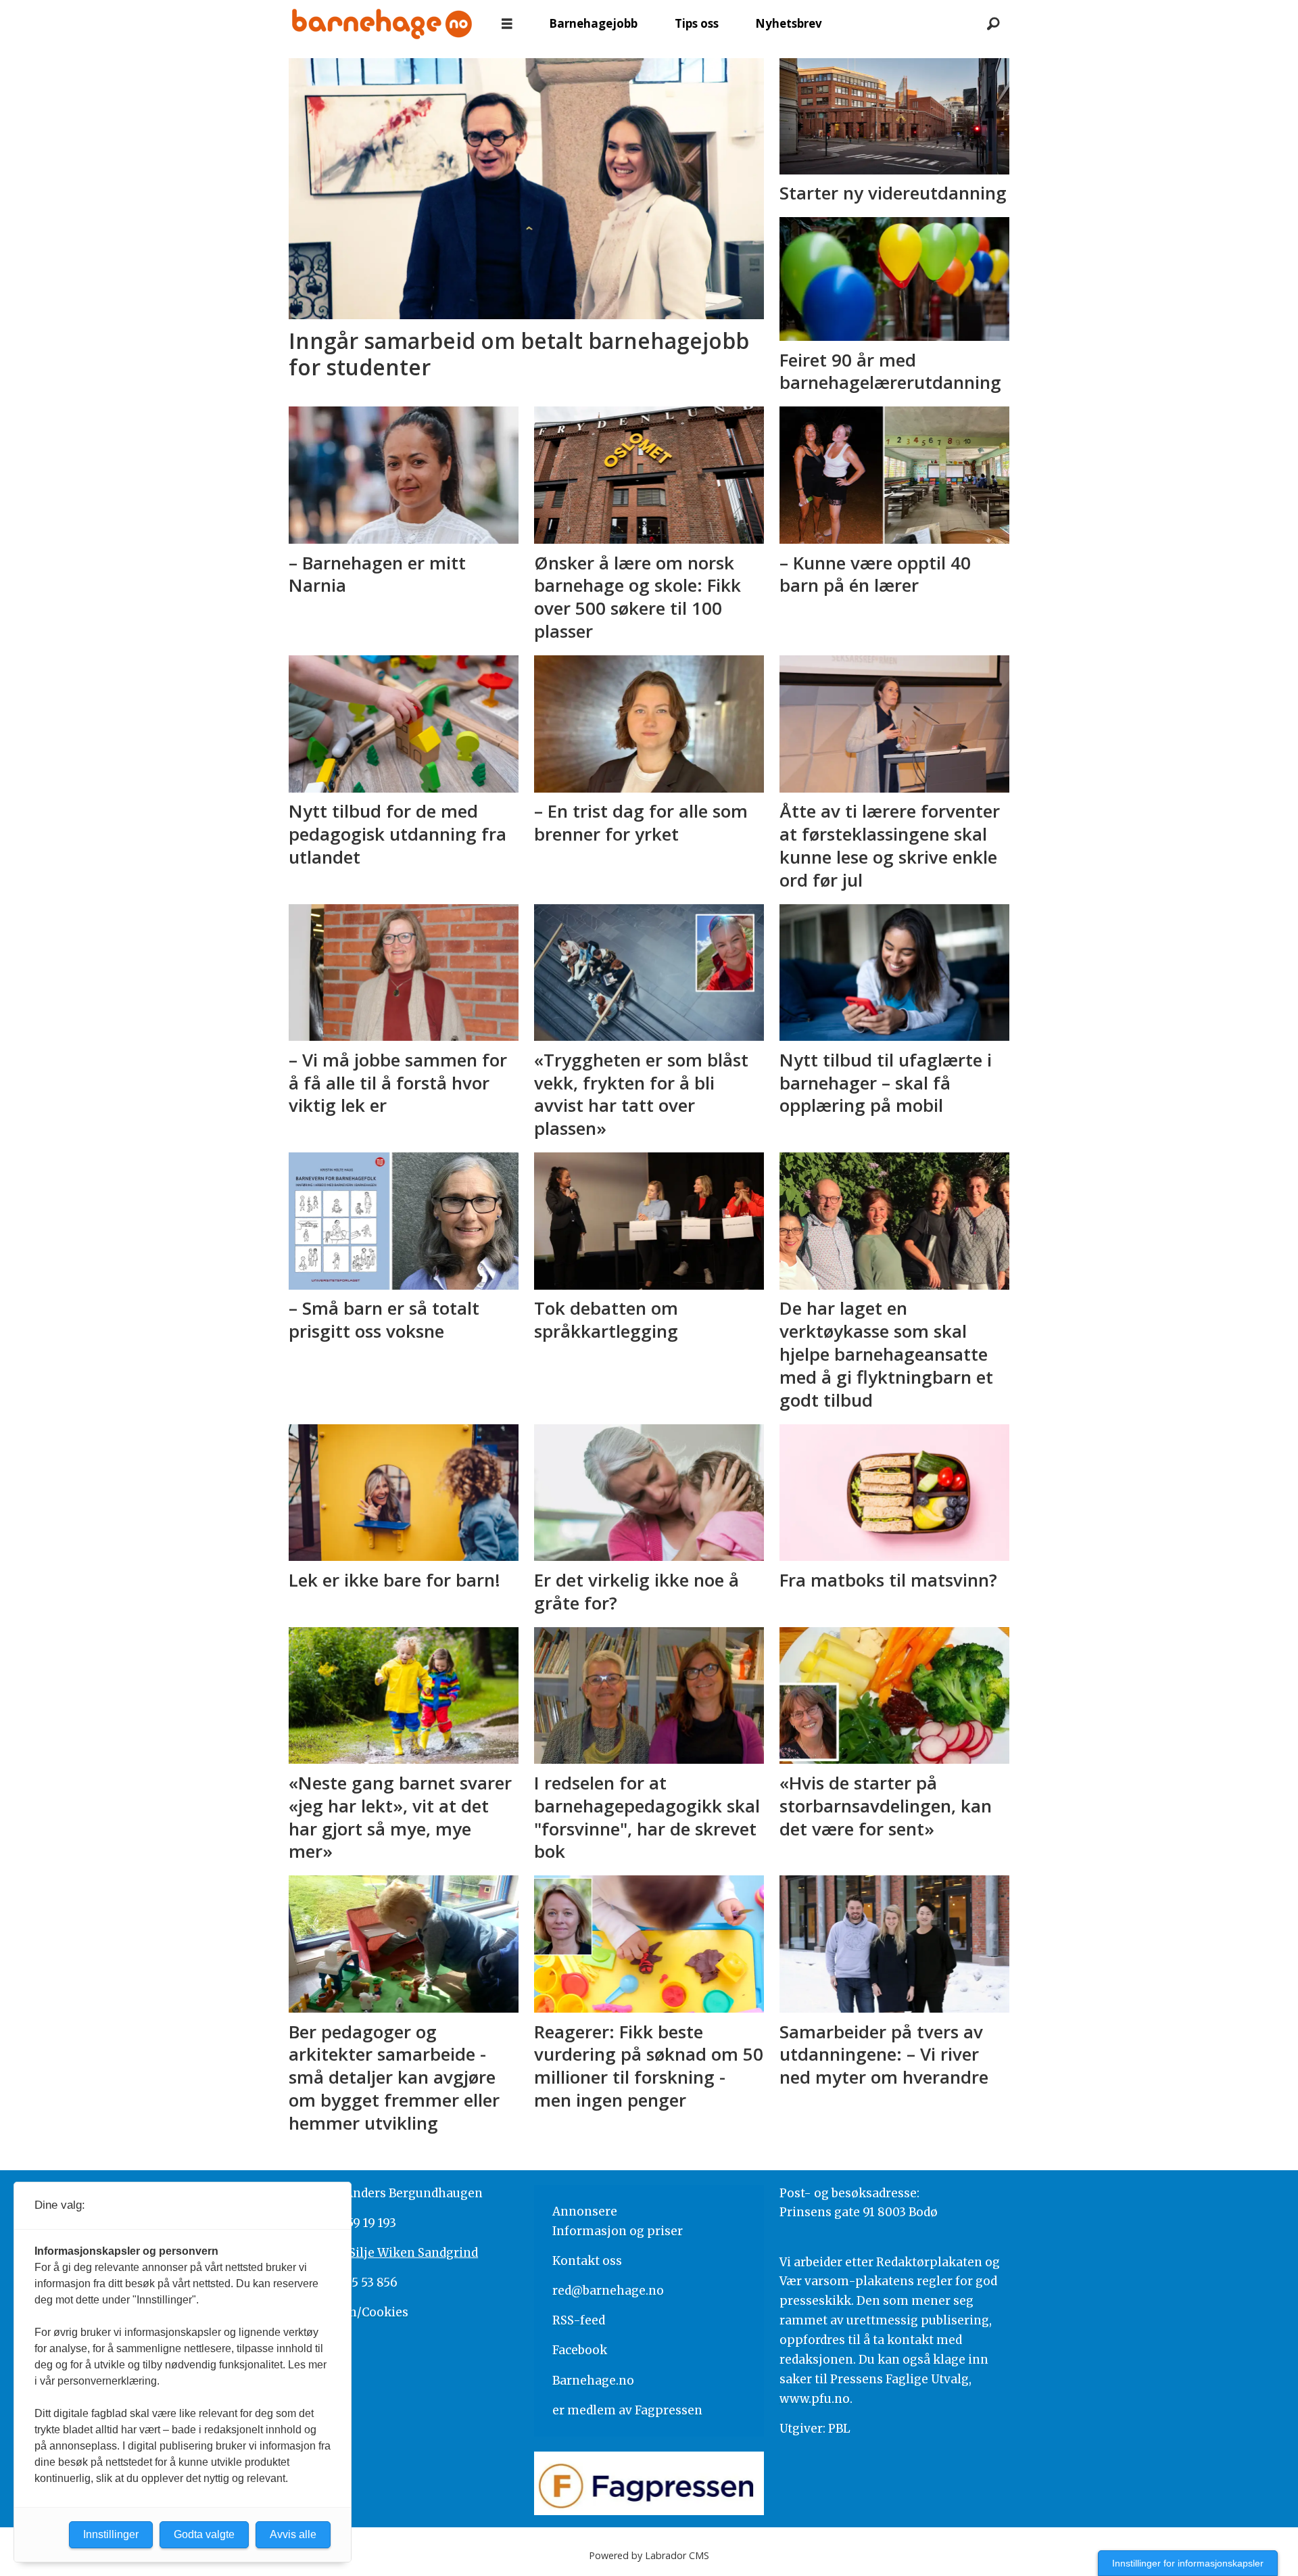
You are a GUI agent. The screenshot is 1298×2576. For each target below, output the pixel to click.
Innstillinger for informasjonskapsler (1188, 2563)
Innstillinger (111, 2534)
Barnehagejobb (593, 23)
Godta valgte (204, 2534)
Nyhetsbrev (789, 23)
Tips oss (697, 23)
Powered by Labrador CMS (649, 2555)
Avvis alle (293, 2534)
